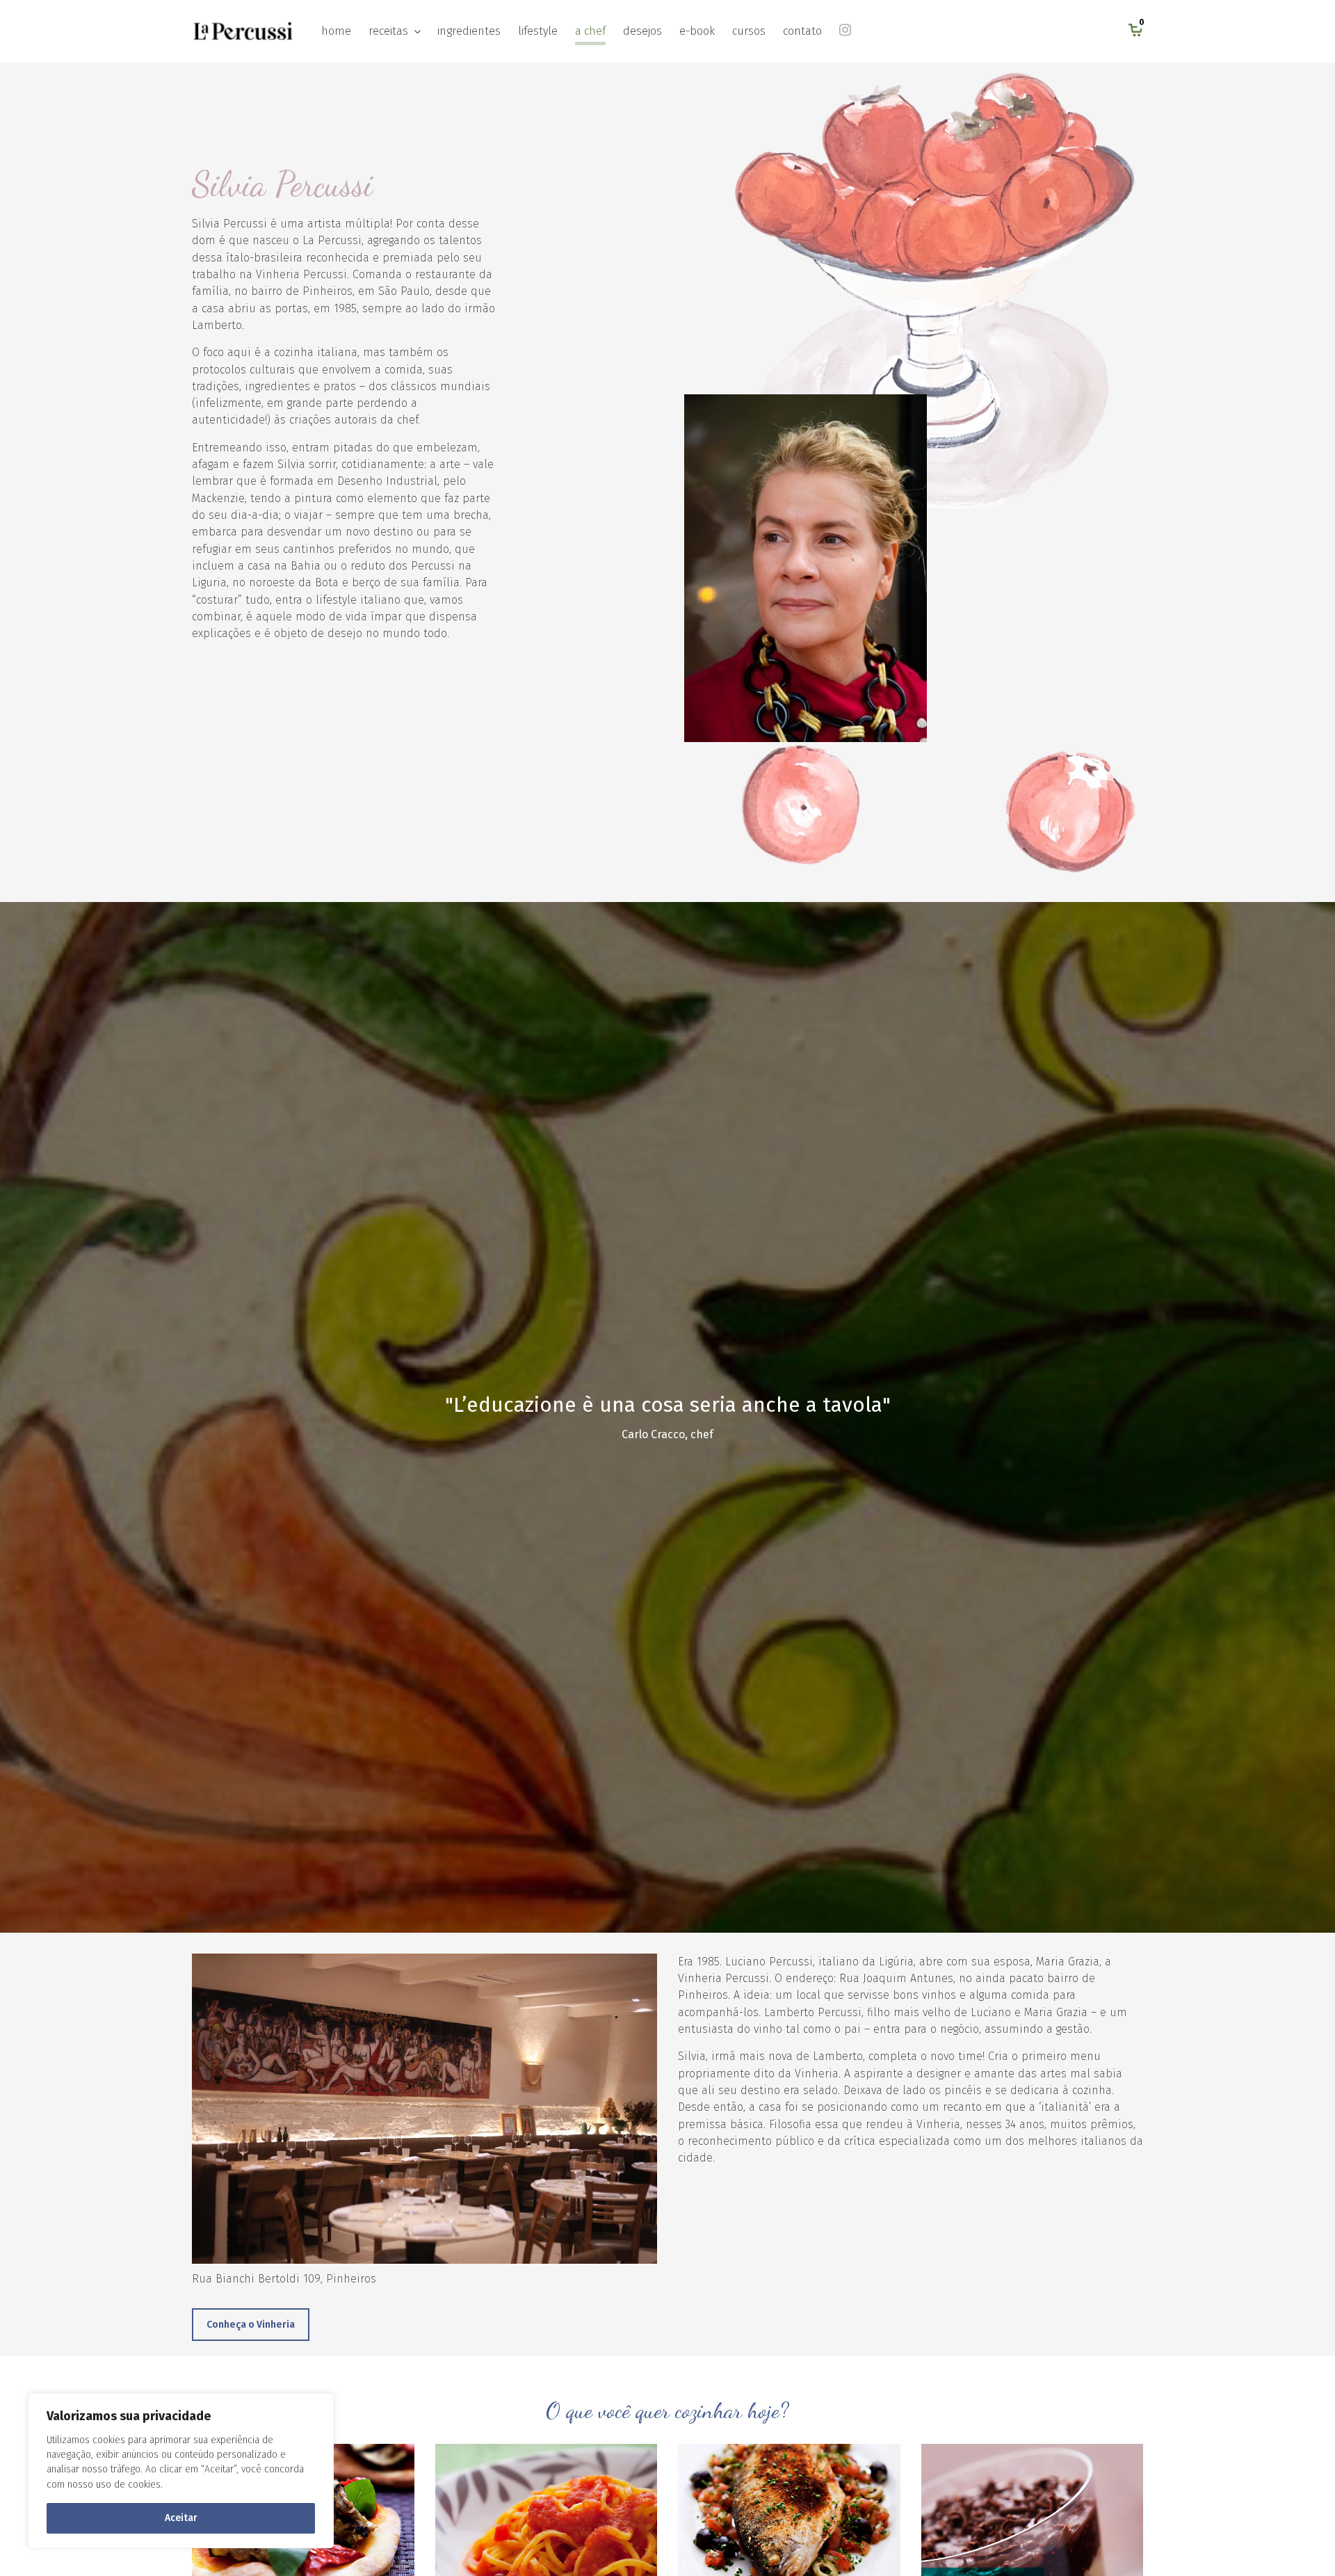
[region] (181, 2471)
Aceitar (181, 2518)
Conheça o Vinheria (251, 2325)
